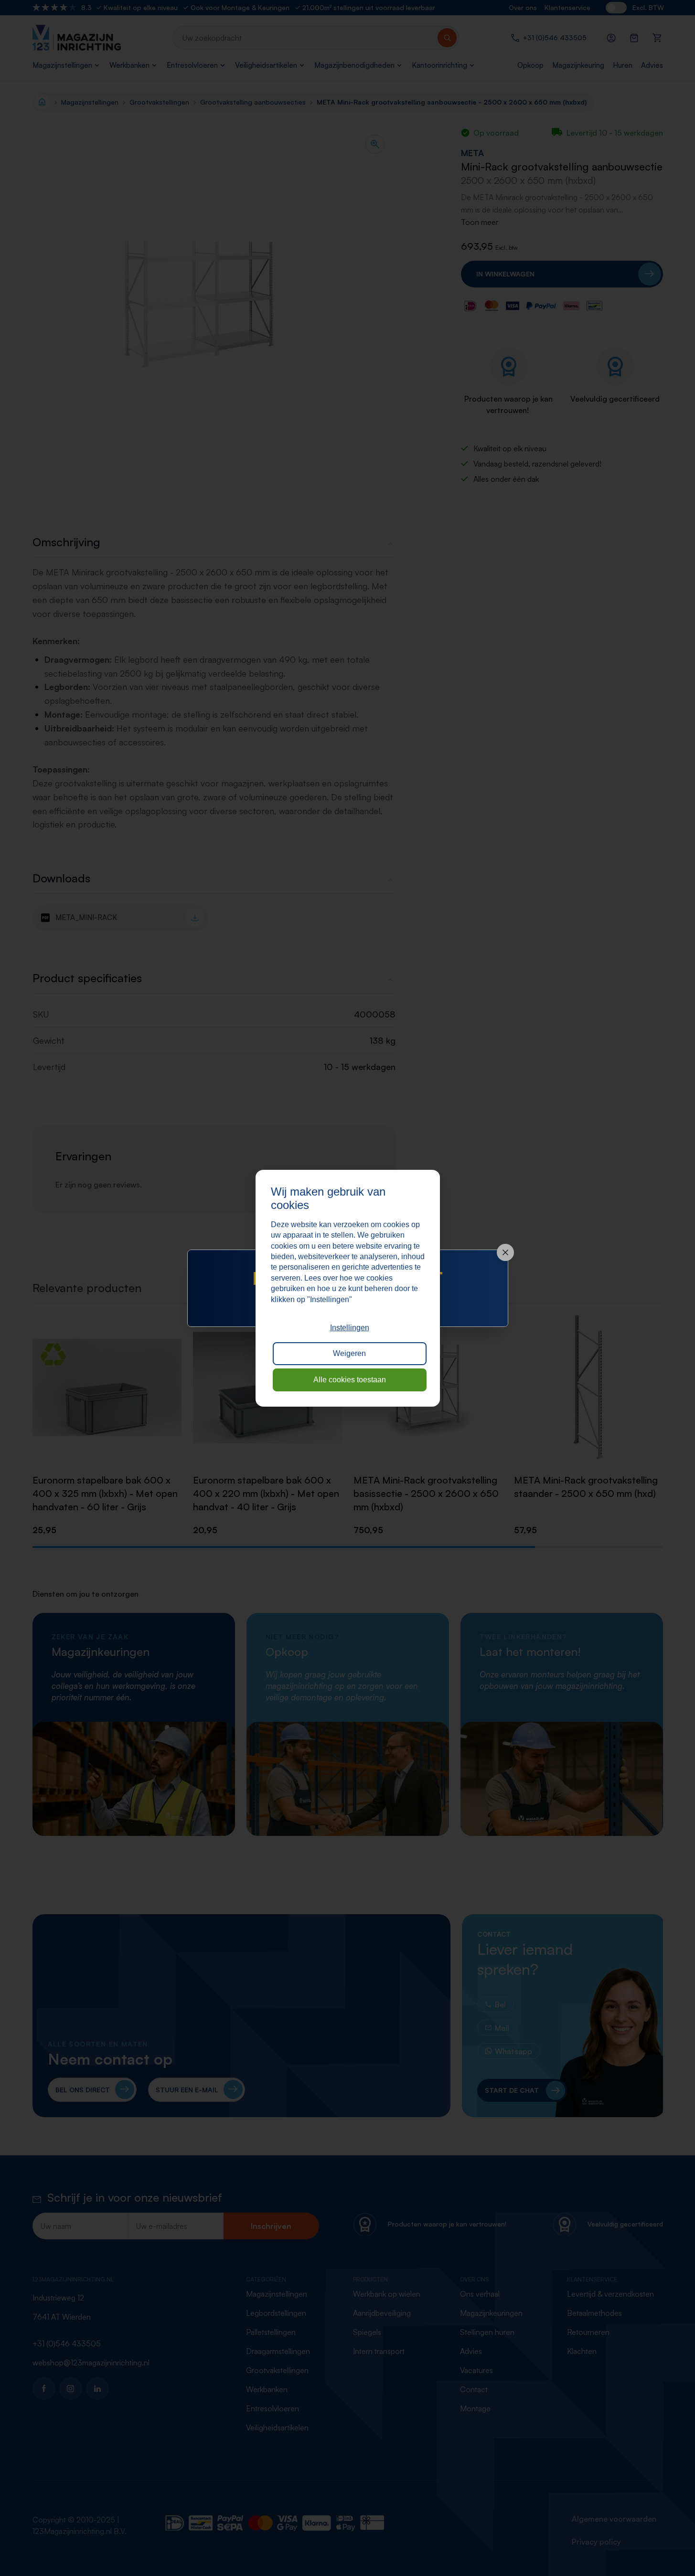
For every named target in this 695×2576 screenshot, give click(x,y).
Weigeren (349, 1353)
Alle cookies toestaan (350, 1380)
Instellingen (350, 1328)
